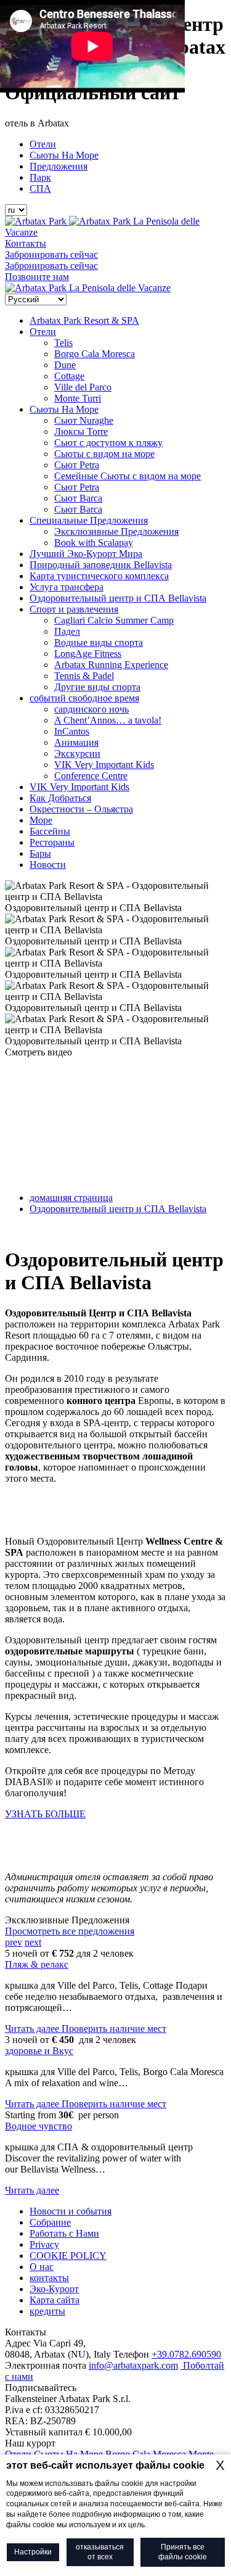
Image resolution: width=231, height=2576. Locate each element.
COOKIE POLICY (68, 2256)
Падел (67, 631)
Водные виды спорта (99, 642)
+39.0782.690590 (186, 2354)
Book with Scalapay (94, 543)
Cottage (69, 376)
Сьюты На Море (64, 155)
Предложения (59, 166)
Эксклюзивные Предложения (116, 531)
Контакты (26, 243)
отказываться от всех (100, 2552)
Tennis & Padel (84, 676)
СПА (40, 188)
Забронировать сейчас (51, 254)
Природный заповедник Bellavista (101, 565)
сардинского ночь (91, 709)
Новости (48, 865)
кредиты (47, 2311)
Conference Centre (91, 776)
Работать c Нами (64, 2233)
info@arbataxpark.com (133, 2365)
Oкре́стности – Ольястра (81, 809)
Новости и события (71, 2211)
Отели (43, 144)
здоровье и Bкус (39, 2051)
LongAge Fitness (88, 654)
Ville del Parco (83, 387)
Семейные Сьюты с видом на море (128, 476)
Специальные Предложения (89, 520)
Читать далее (33, 2029)
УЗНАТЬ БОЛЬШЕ (45, 1814)
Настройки (33, 2552)
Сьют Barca (78, 498)
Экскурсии (77, 753)
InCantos (72, 731)
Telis (63, 343)
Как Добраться (60, 798)
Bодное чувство (38, 2126)
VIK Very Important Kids (104, 765)
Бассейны (50, 831)
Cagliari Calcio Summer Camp (114, 620)
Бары (40, 853)
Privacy (44, 2244)
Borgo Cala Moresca (95, 354)
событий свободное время (84, 698)
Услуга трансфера (67, 587)
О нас (42, 2267)
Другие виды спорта (97, 687)
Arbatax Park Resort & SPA (84, 320)
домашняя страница (71, 1198)
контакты (49, 2278)
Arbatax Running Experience (111, 665)
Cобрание (50, 2222)
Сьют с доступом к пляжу (108, 443)
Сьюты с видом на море (104, 454)
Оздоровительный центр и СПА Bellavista (118, 598)
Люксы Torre (81, 431)
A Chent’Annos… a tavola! (108, 720)
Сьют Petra (77, 465)
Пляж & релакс (37, 1964)
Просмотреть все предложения (70, 1931)
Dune (65, 365)
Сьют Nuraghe (84, 420)
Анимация (76, 742)
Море (41, 820)
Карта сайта (55, 2300)
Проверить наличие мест (114, 2029)
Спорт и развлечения (74, 609)
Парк (40, 177)
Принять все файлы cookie (183, 2552)
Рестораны (52, 842)
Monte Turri (78, 398)
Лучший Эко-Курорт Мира (86, 554)
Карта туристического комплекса (99, 576)
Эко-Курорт (54, 2289)
